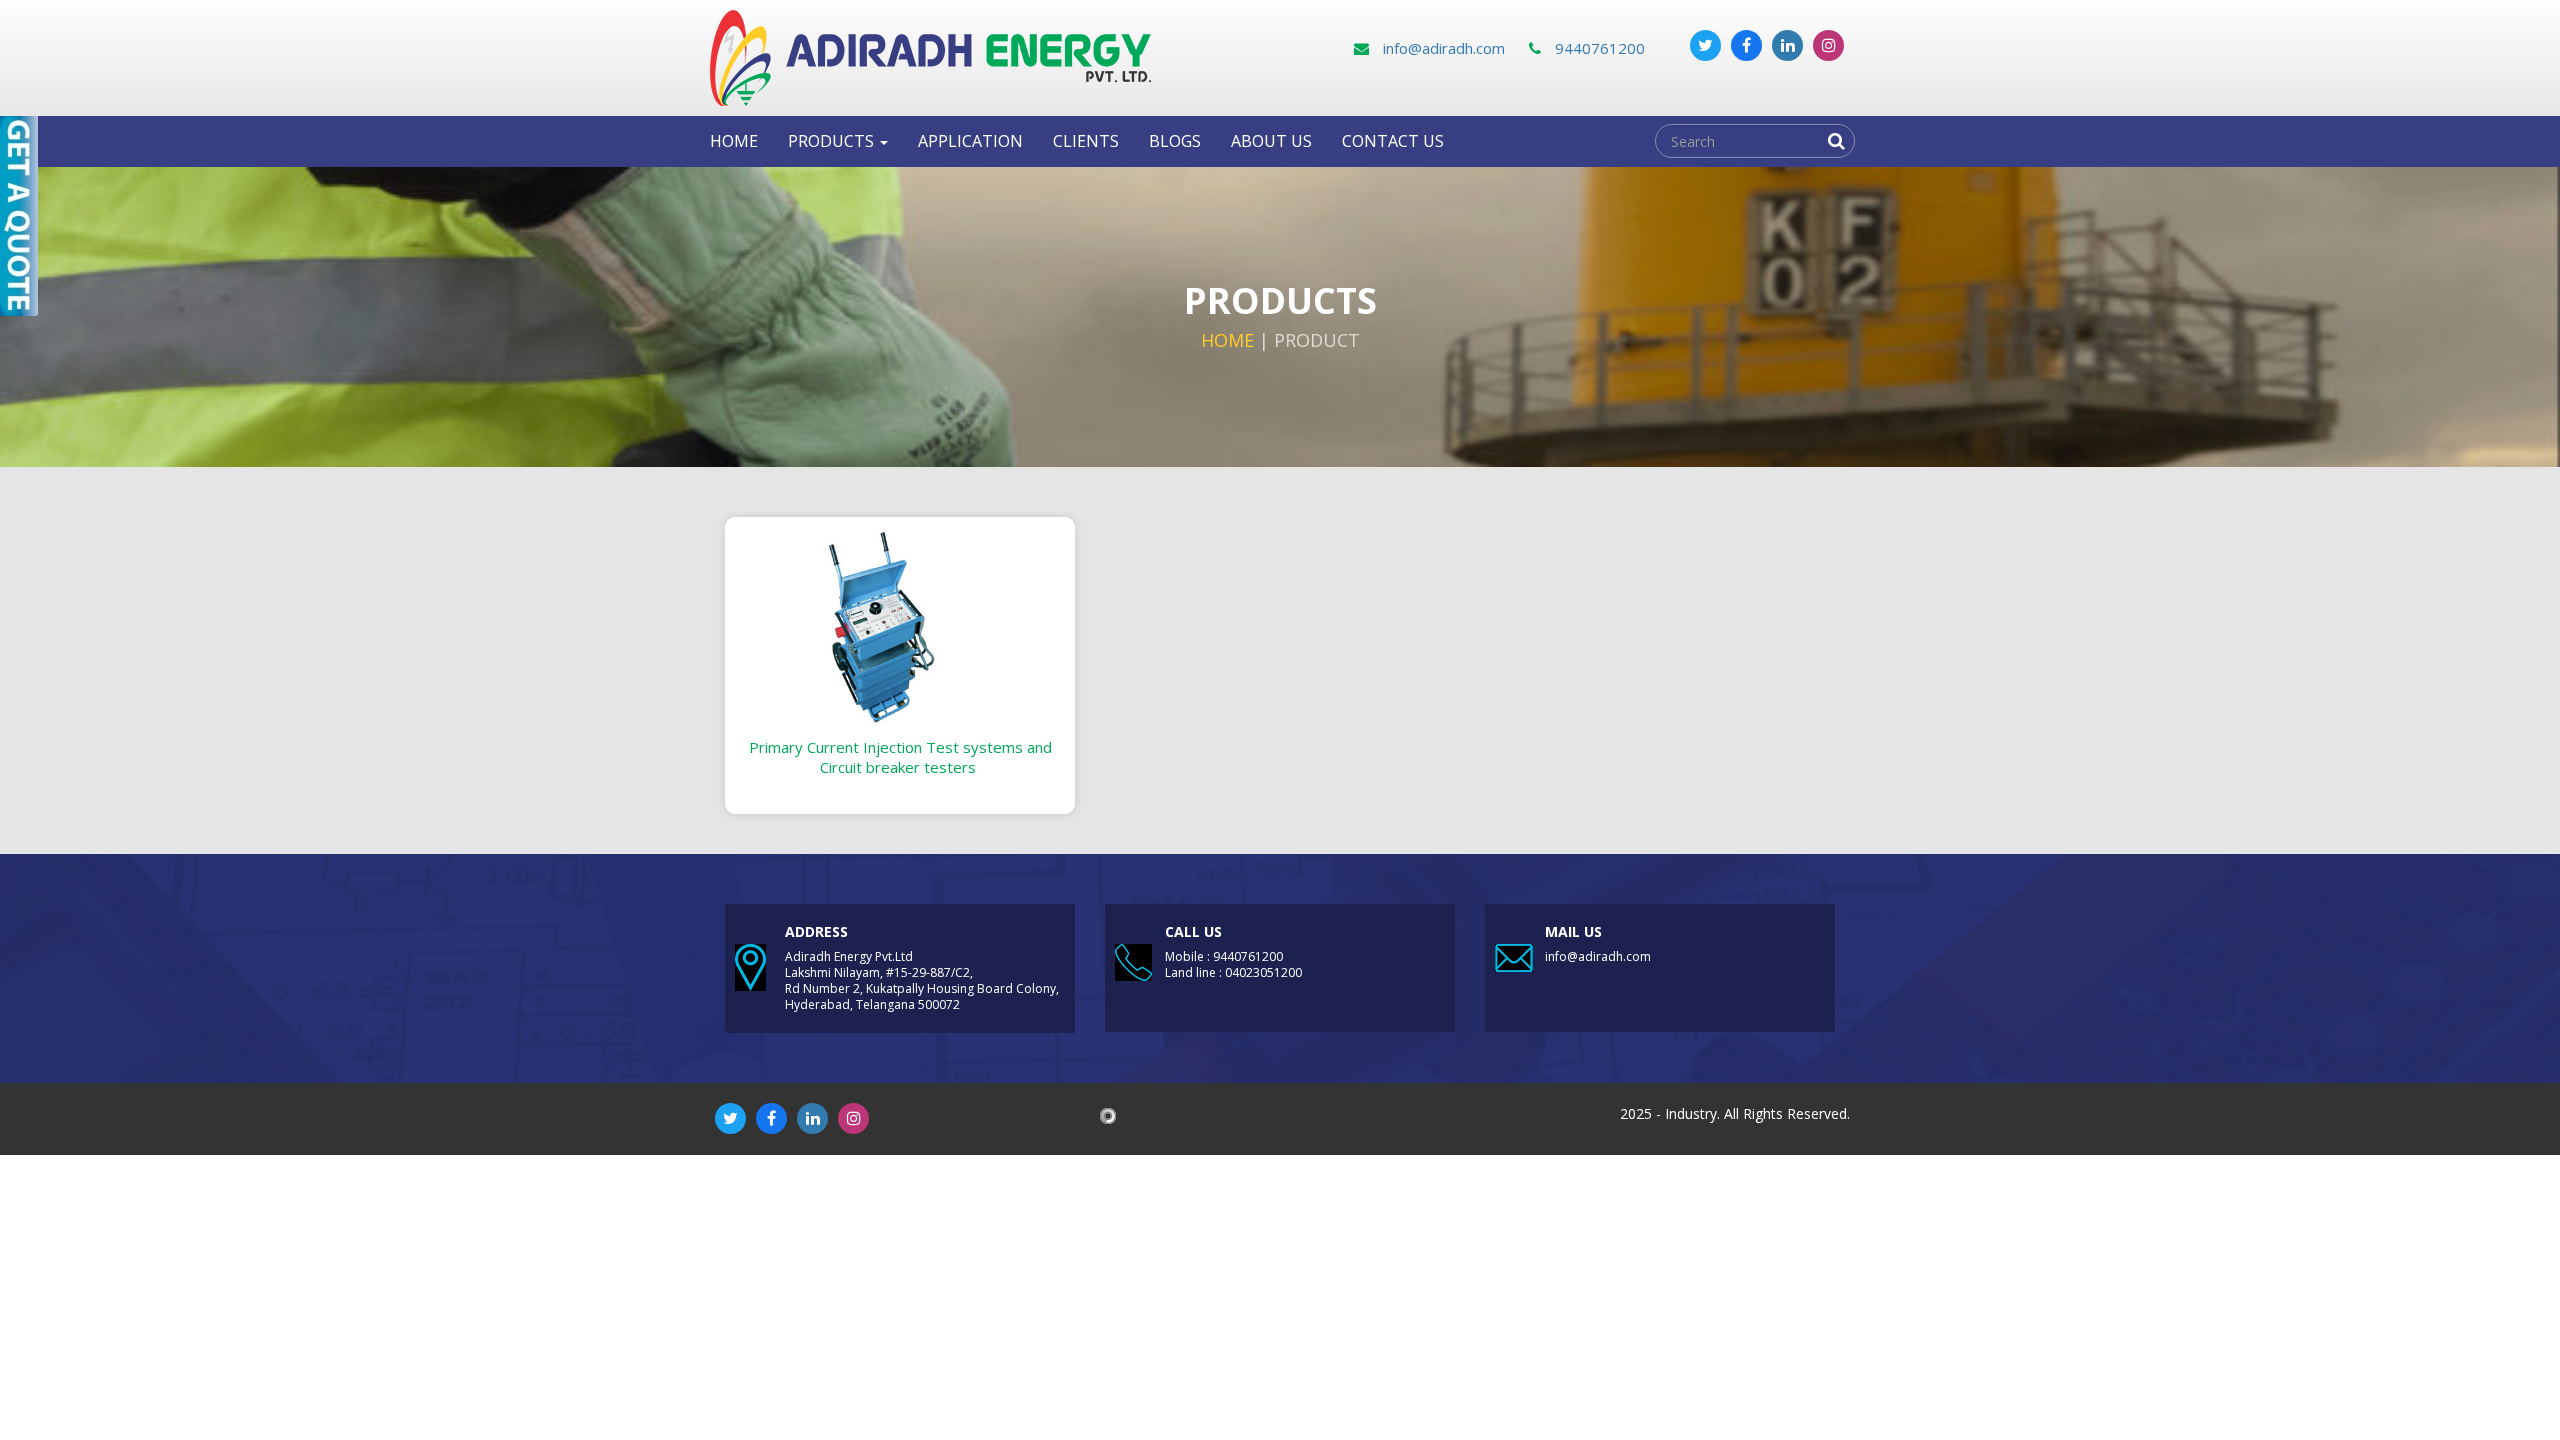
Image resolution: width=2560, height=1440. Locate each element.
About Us (1271, 141)
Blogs (1175, 141)
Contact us (1393, 141)
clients (1086, 141)
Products (833, 141)
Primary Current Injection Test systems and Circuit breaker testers (900, 757)
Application (970, 141)
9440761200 (1598, 48)
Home (734, 141)
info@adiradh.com (1442, 48)
